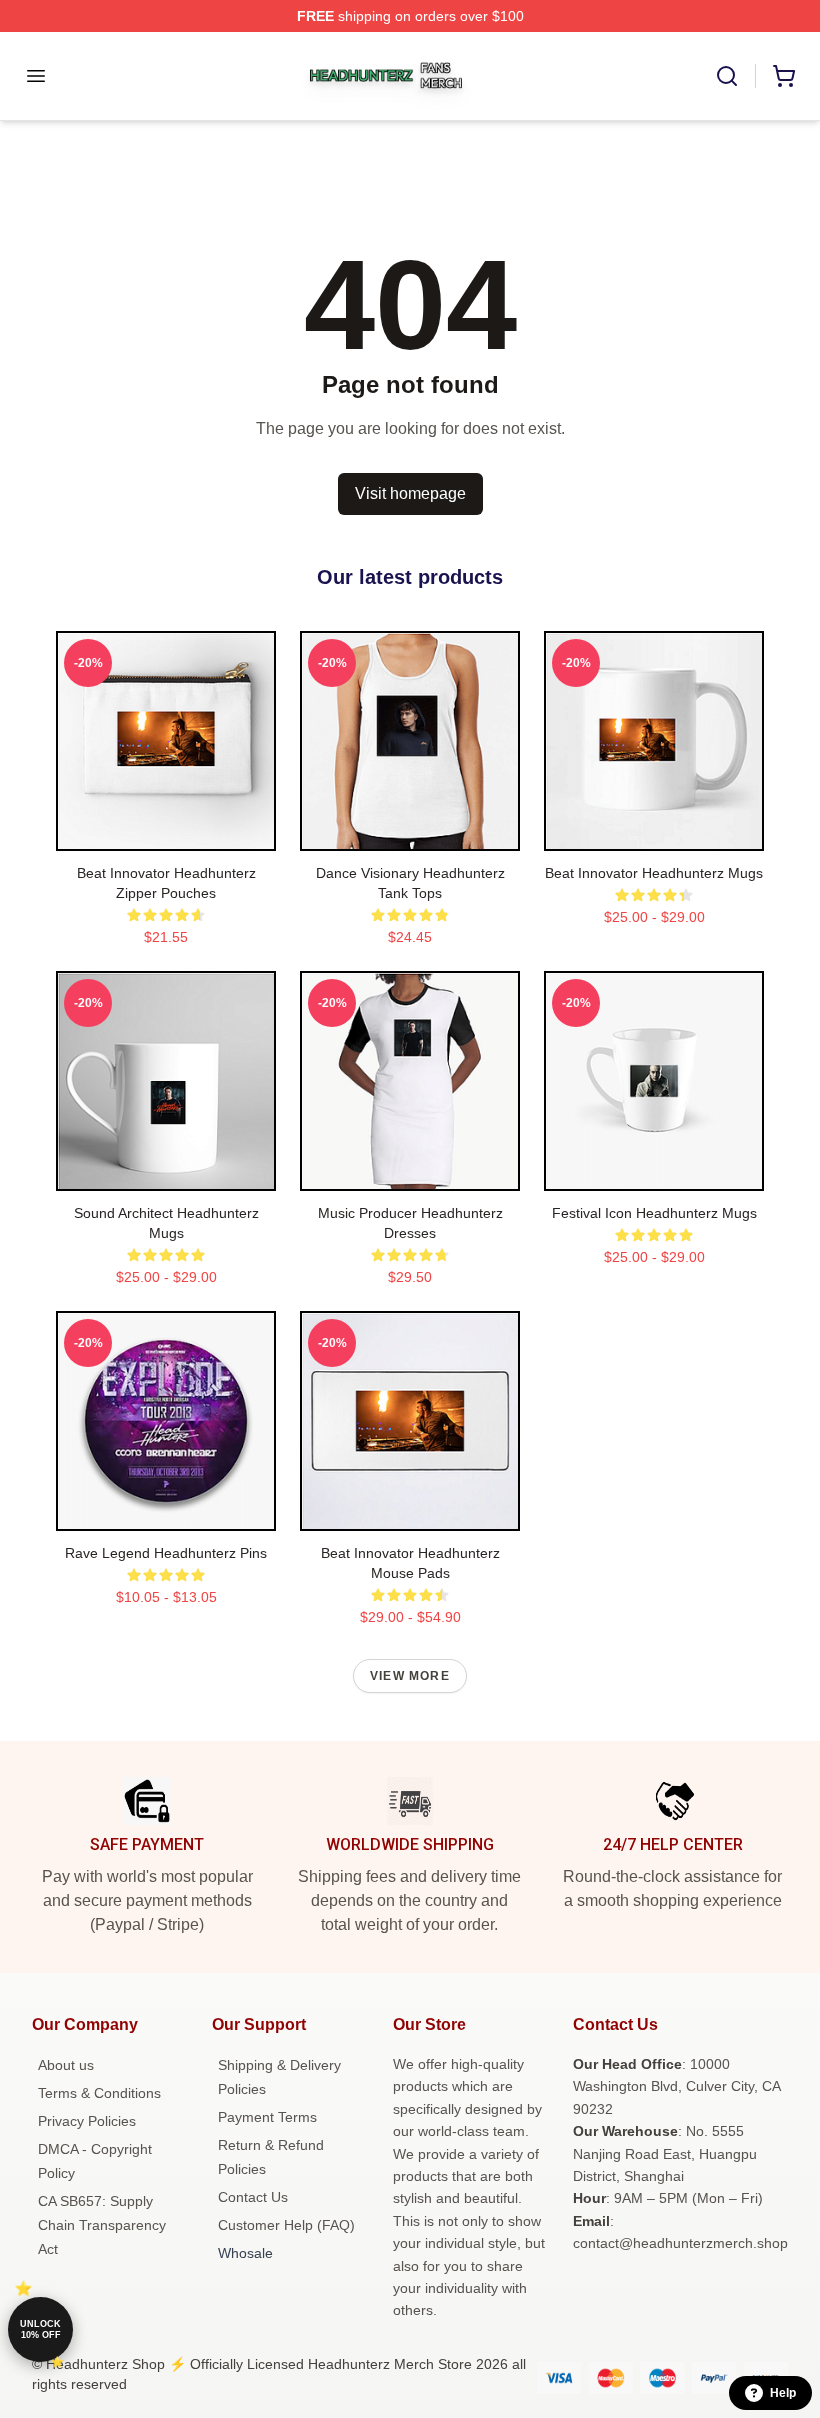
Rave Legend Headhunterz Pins (166, 1553)
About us (66, 2065)
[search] (727, 76)
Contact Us (253, 2197)
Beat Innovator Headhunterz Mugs (654, 873)
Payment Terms (267, 2117)
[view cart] (784, 76)
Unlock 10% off (40, 2329)
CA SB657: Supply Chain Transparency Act (102, 2225)
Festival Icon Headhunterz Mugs (654, 1213)
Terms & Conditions (99, 2093)
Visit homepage (410, 493)
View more (410, 1676)
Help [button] (783, 2393)
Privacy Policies (87, 2121)
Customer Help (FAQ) (286, 2225)
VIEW (166, 831)
